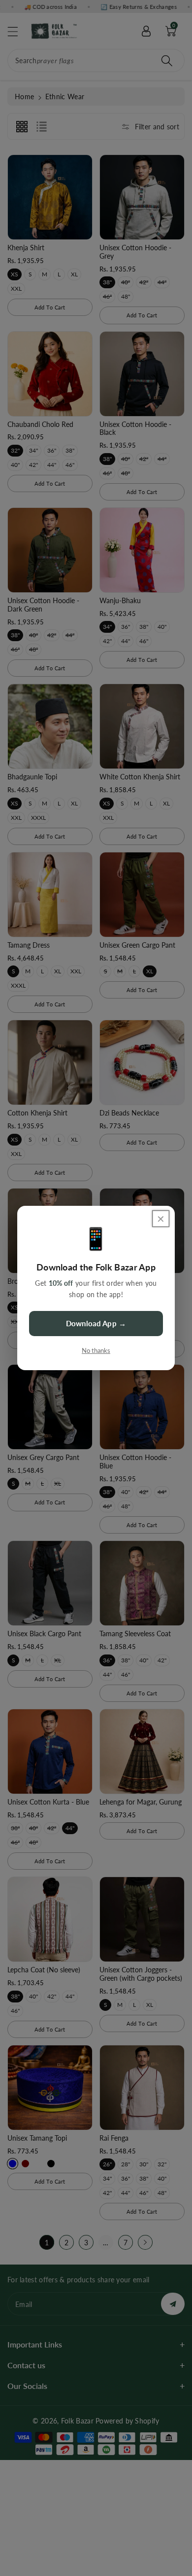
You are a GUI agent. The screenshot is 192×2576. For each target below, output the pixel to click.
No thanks (96, 1350)
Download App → (96, 1323)
